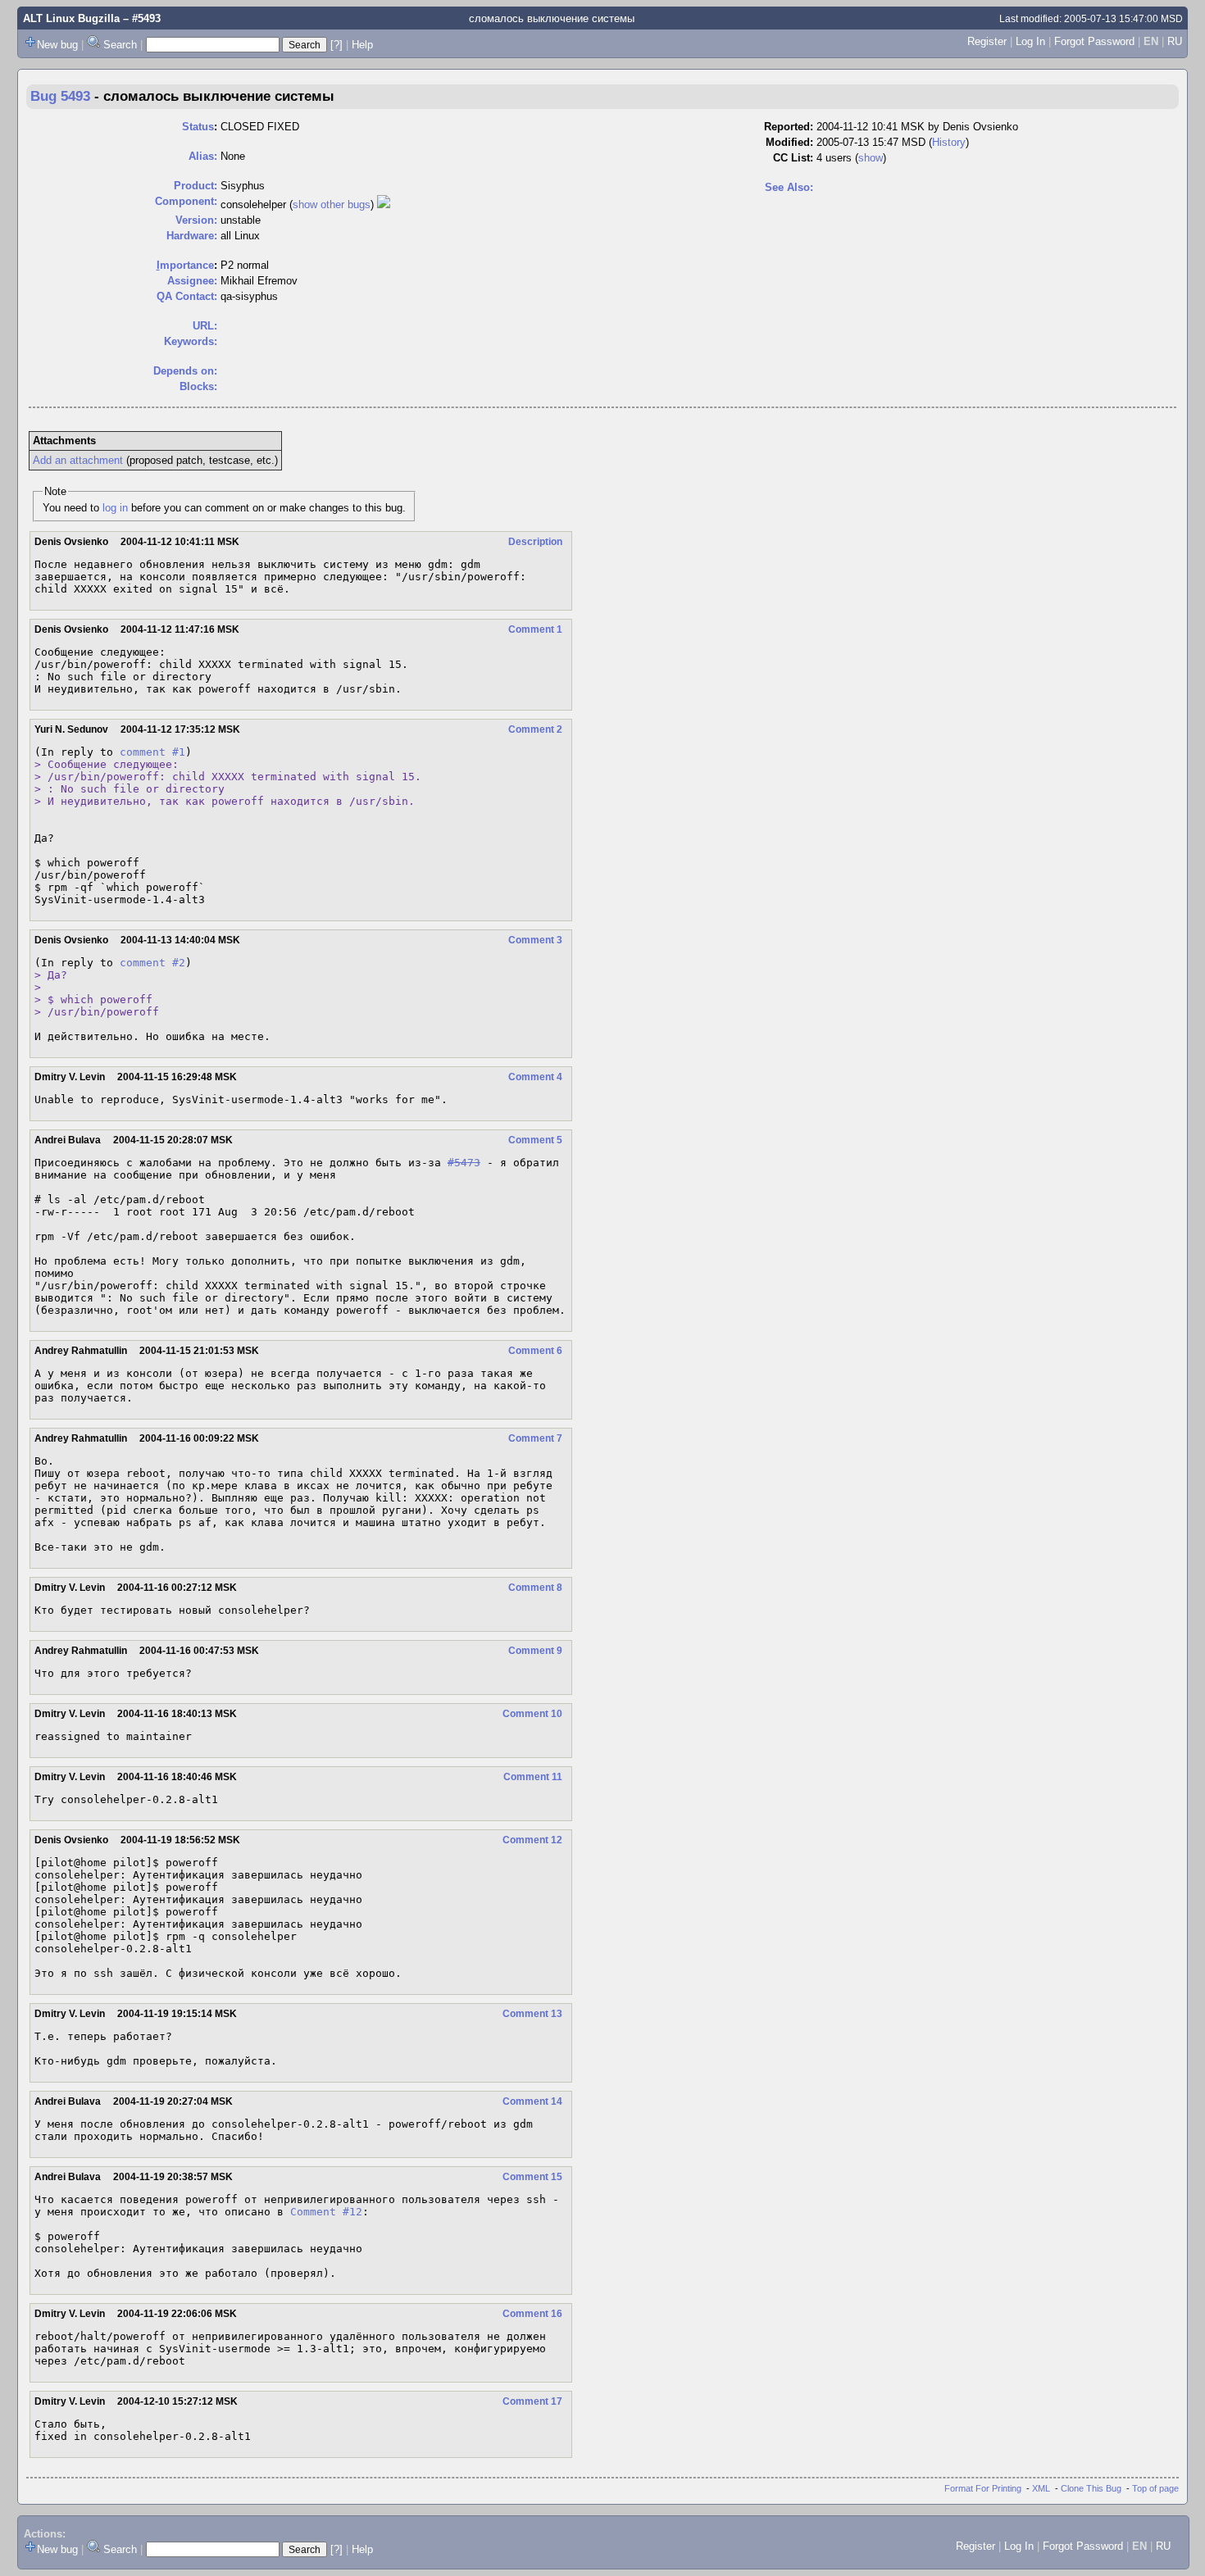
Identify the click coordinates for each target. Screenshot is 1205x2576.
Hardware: (192, 236)
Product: (196, 186)
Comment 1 (535, 629)
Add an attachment (78, 460)
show (871, 158)
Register (987, 41)
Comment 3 (535, 940)
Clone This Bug (1091, 2488)
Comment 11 (533, 1777)
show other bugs (332, 204)
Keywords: (191, 341)
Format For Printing (983, 2488)
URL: (205, 326)
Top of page (1155, 2488)
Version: (196, 220)
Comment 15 (532, 2177)
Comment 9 (535, 1651)
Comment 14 (532, 2101)
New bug (57, 45)
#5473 (464, 1163)
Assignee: (192, 281)
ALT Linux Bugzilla (71, 18)
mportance (185, 265)
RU (1175, 41)
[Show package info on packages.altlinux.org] (384, 204)
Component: (186, 201)
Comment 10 (532, 1714)
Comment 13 (532, 2014)
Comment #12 (326, 2212)
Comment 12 (532, 1840)
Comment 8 (535, 1588)
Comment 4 (535, 1077)
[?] (336, 45)
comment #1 (152, 752)
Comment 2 (535, 729)
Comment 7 (535, 1438)
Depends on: (185, 371)
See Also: (789, 187)
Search (120, 45)
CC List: (793, 158)
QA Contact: (187, 296)
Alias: (203, 156)
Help (362, 45)
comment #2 (152, 963)
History (949, 142)
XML (1041, 2488)
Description (535, 542)
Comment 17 (532, 2401)
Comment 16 (532, 2314)
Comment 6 (535, 1351)
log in (115, 508)
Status (198, 127)
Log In (1030, 41)
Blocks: (198, 386)
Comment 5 (535, 1140)
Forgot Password (1094, 41)
